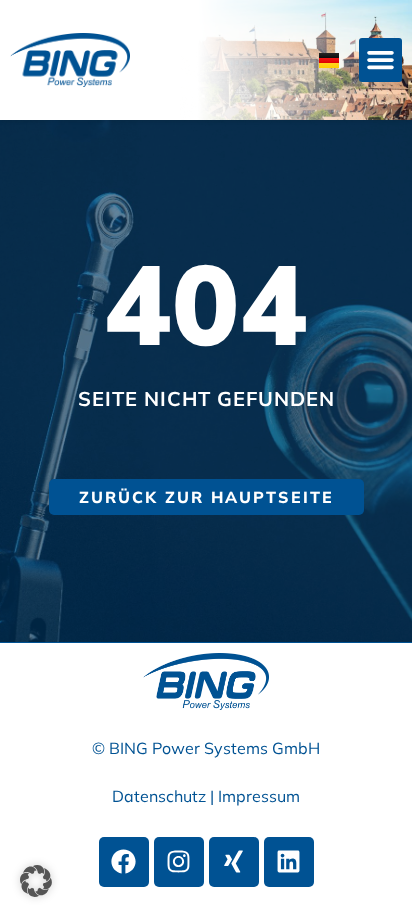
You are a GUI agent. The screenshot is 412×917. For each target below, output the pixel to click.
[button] (381, 60)
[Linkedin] (289, 862)
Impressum (259, 796)
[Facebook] (124, 862)
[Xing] (234, 862)
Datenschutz (161, 796)
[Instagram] (179, 862)
